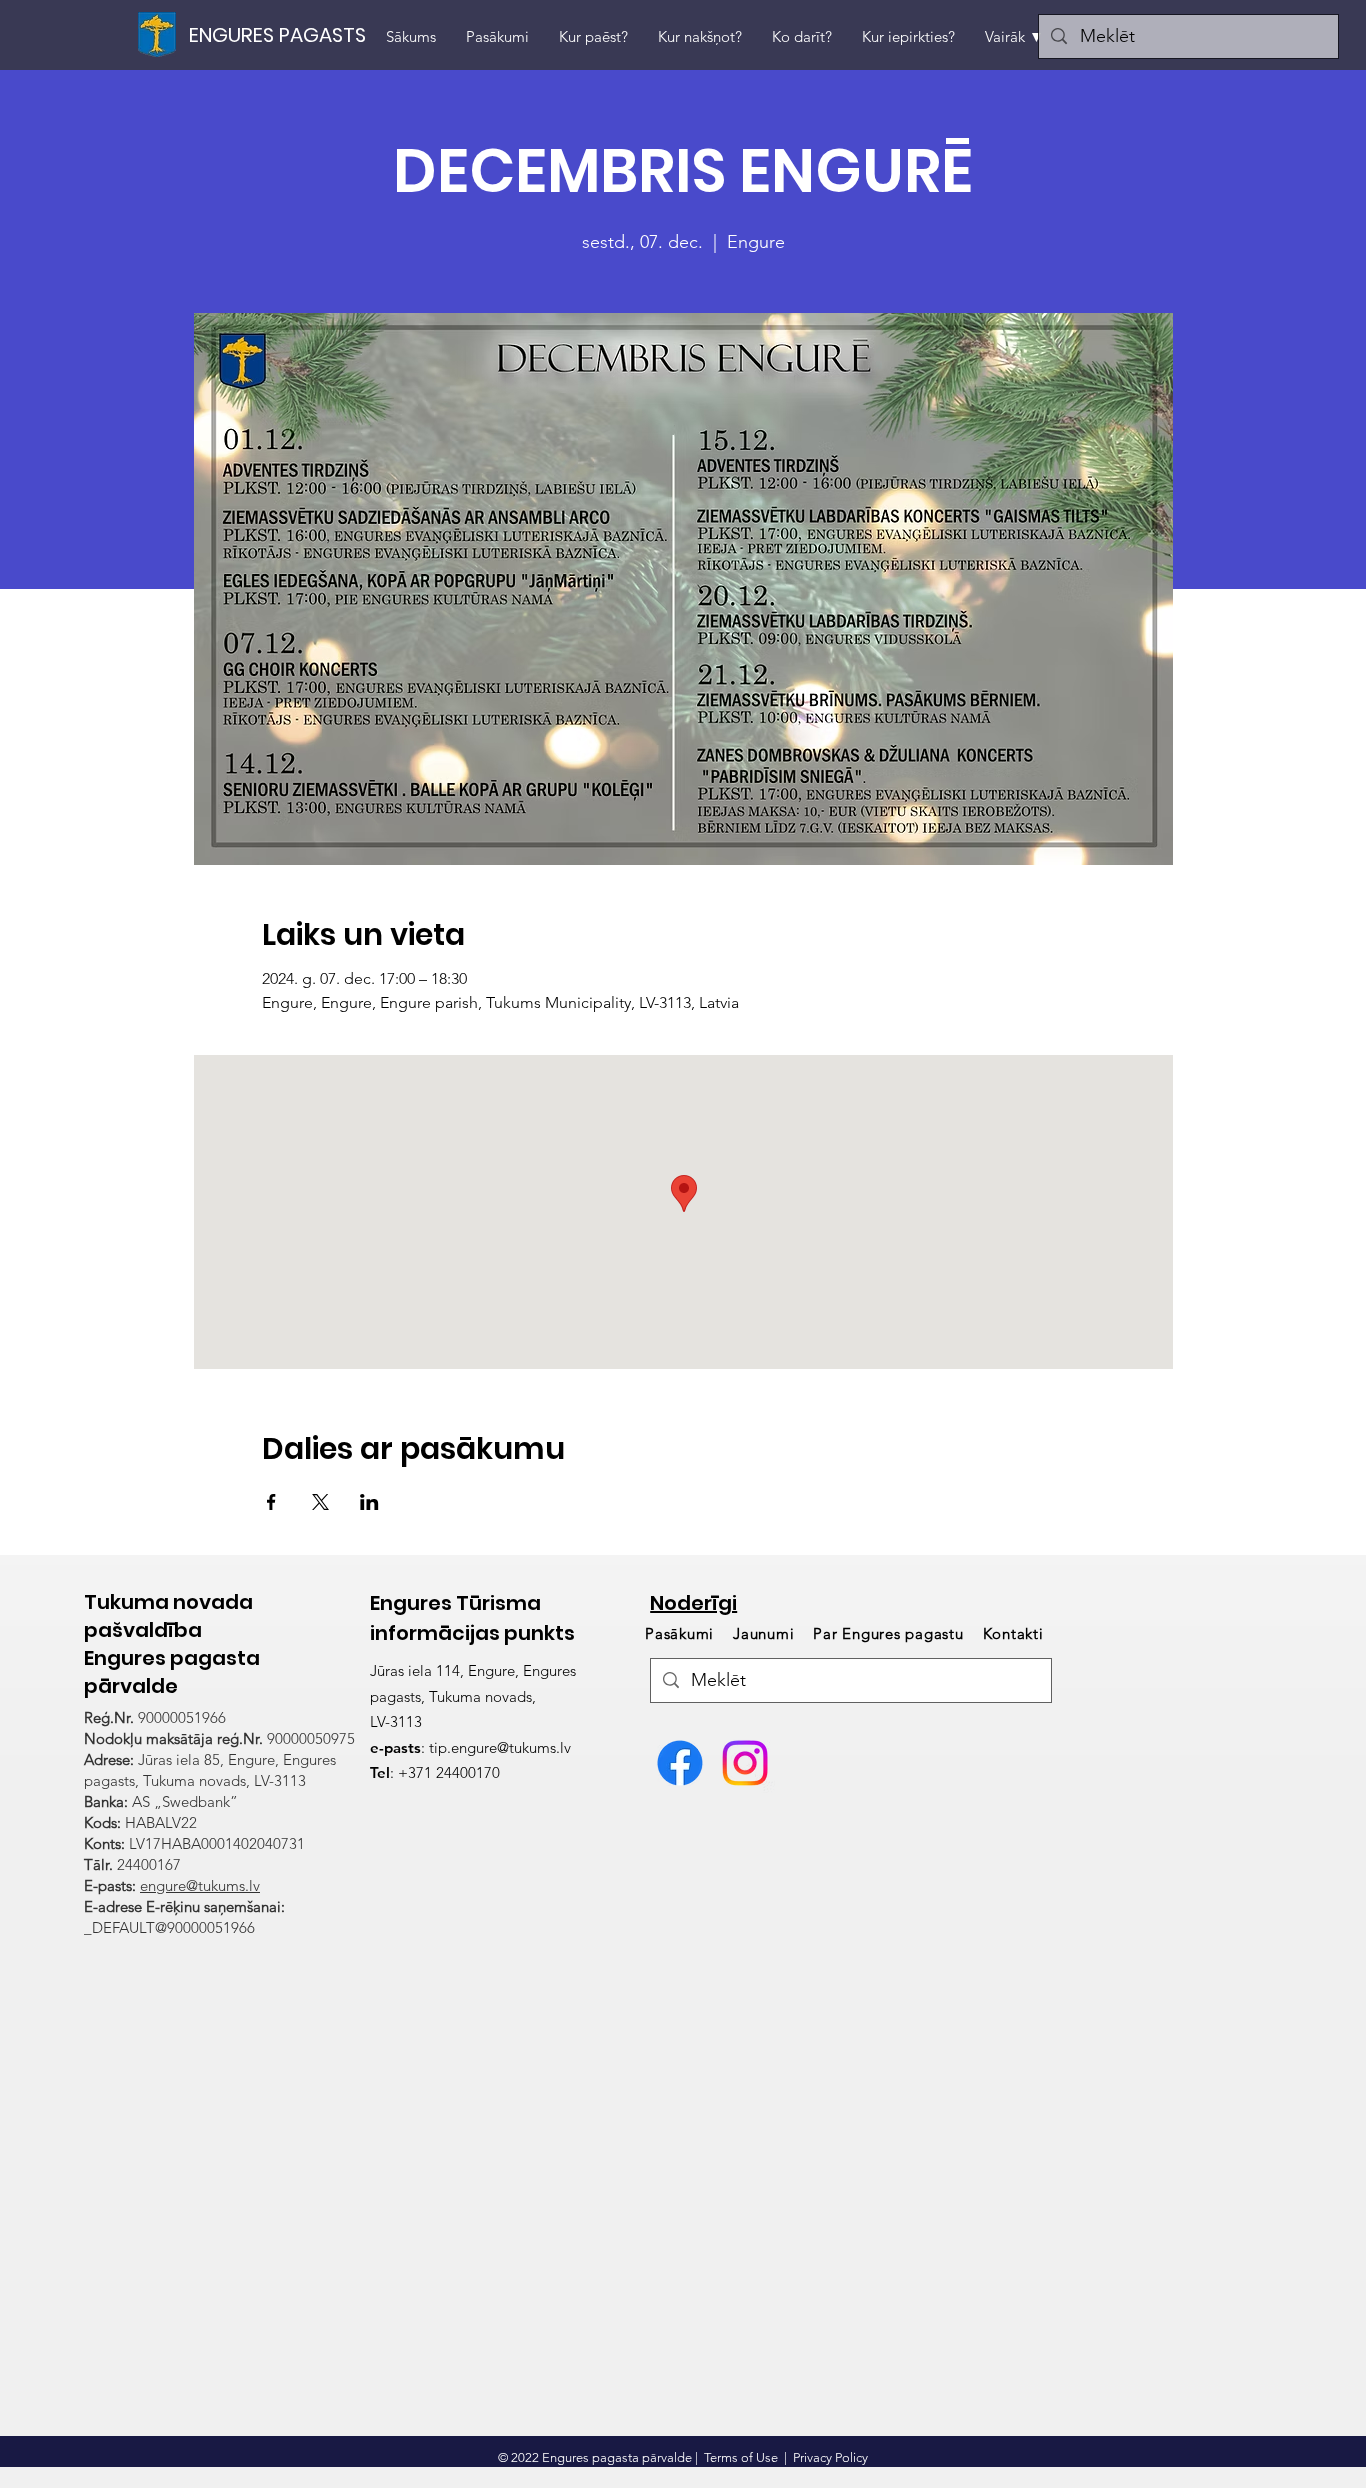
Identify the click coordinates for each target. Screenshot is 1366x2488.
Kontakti (1013, 1633)
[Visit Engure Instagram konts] (745, 1763)
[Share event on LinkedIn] (369, 1502)
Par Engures (888, 1633)
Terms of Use (741, 2457)
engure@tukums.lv (200, 1885)
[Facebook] (680, 1763)
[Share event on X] (320, 1502)
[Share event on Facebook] (271, 1502)
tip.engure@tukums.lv (500, 1747)
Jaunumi (763, 1633)
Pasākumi (682, 1633)
